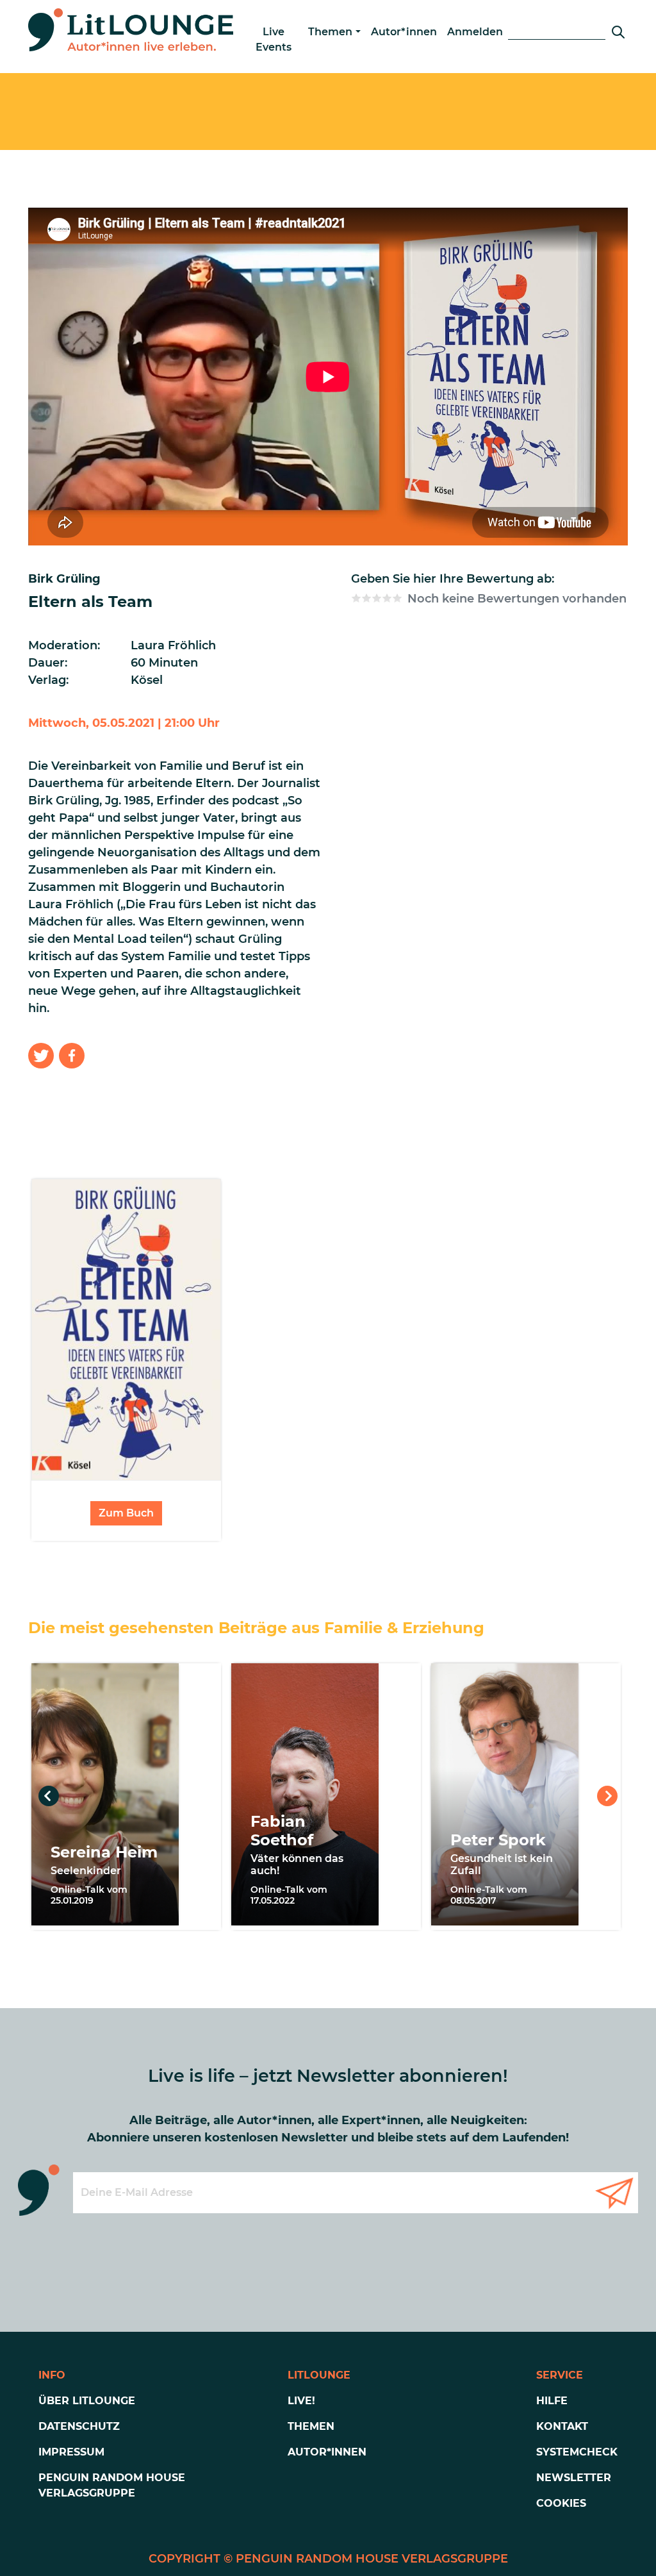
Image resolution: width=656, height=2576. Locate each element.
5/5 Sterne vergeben (397, 598)
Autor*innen (404, 32)
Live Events (274, 39)
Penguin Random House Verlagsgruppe (112, 2485)
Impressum (71, 2452)
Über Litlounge (87, 2401)
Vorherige (49, 1796)
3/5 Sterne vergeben (377, 598)
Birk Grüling (64, 579)
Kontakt (562, 2426)
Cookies (561, 2503)
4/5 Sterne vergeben (387, 598)
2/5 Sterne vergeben (366, 598)
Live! (301, 2401)
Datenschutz (79, 2426)
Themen (330, 32)
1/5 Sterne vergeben (356, 598)
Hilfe (552, 2401)
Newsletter (574, 2478)
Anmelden (475, 32)
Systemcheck (577, 2452)
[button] (41, 1056)
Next (607, 1796)
